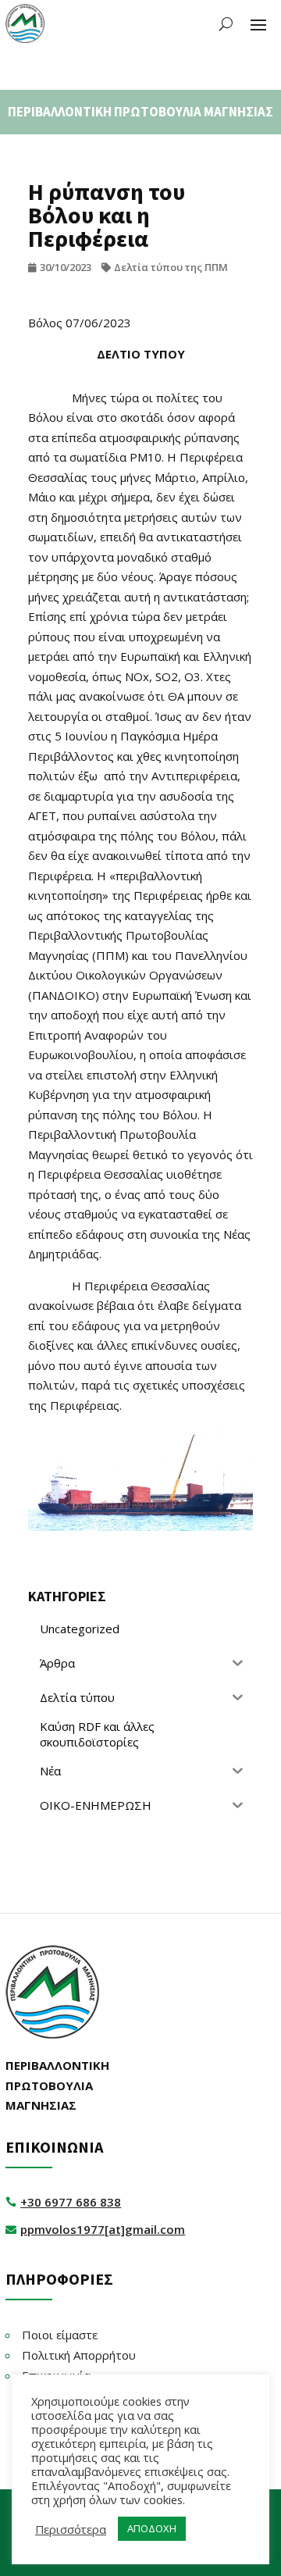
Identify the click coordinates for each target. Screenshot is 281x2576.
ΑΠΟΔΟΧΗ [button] (152, 2528)
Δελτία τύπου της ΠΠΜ (171, 267)
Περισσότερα (71, 2529)
